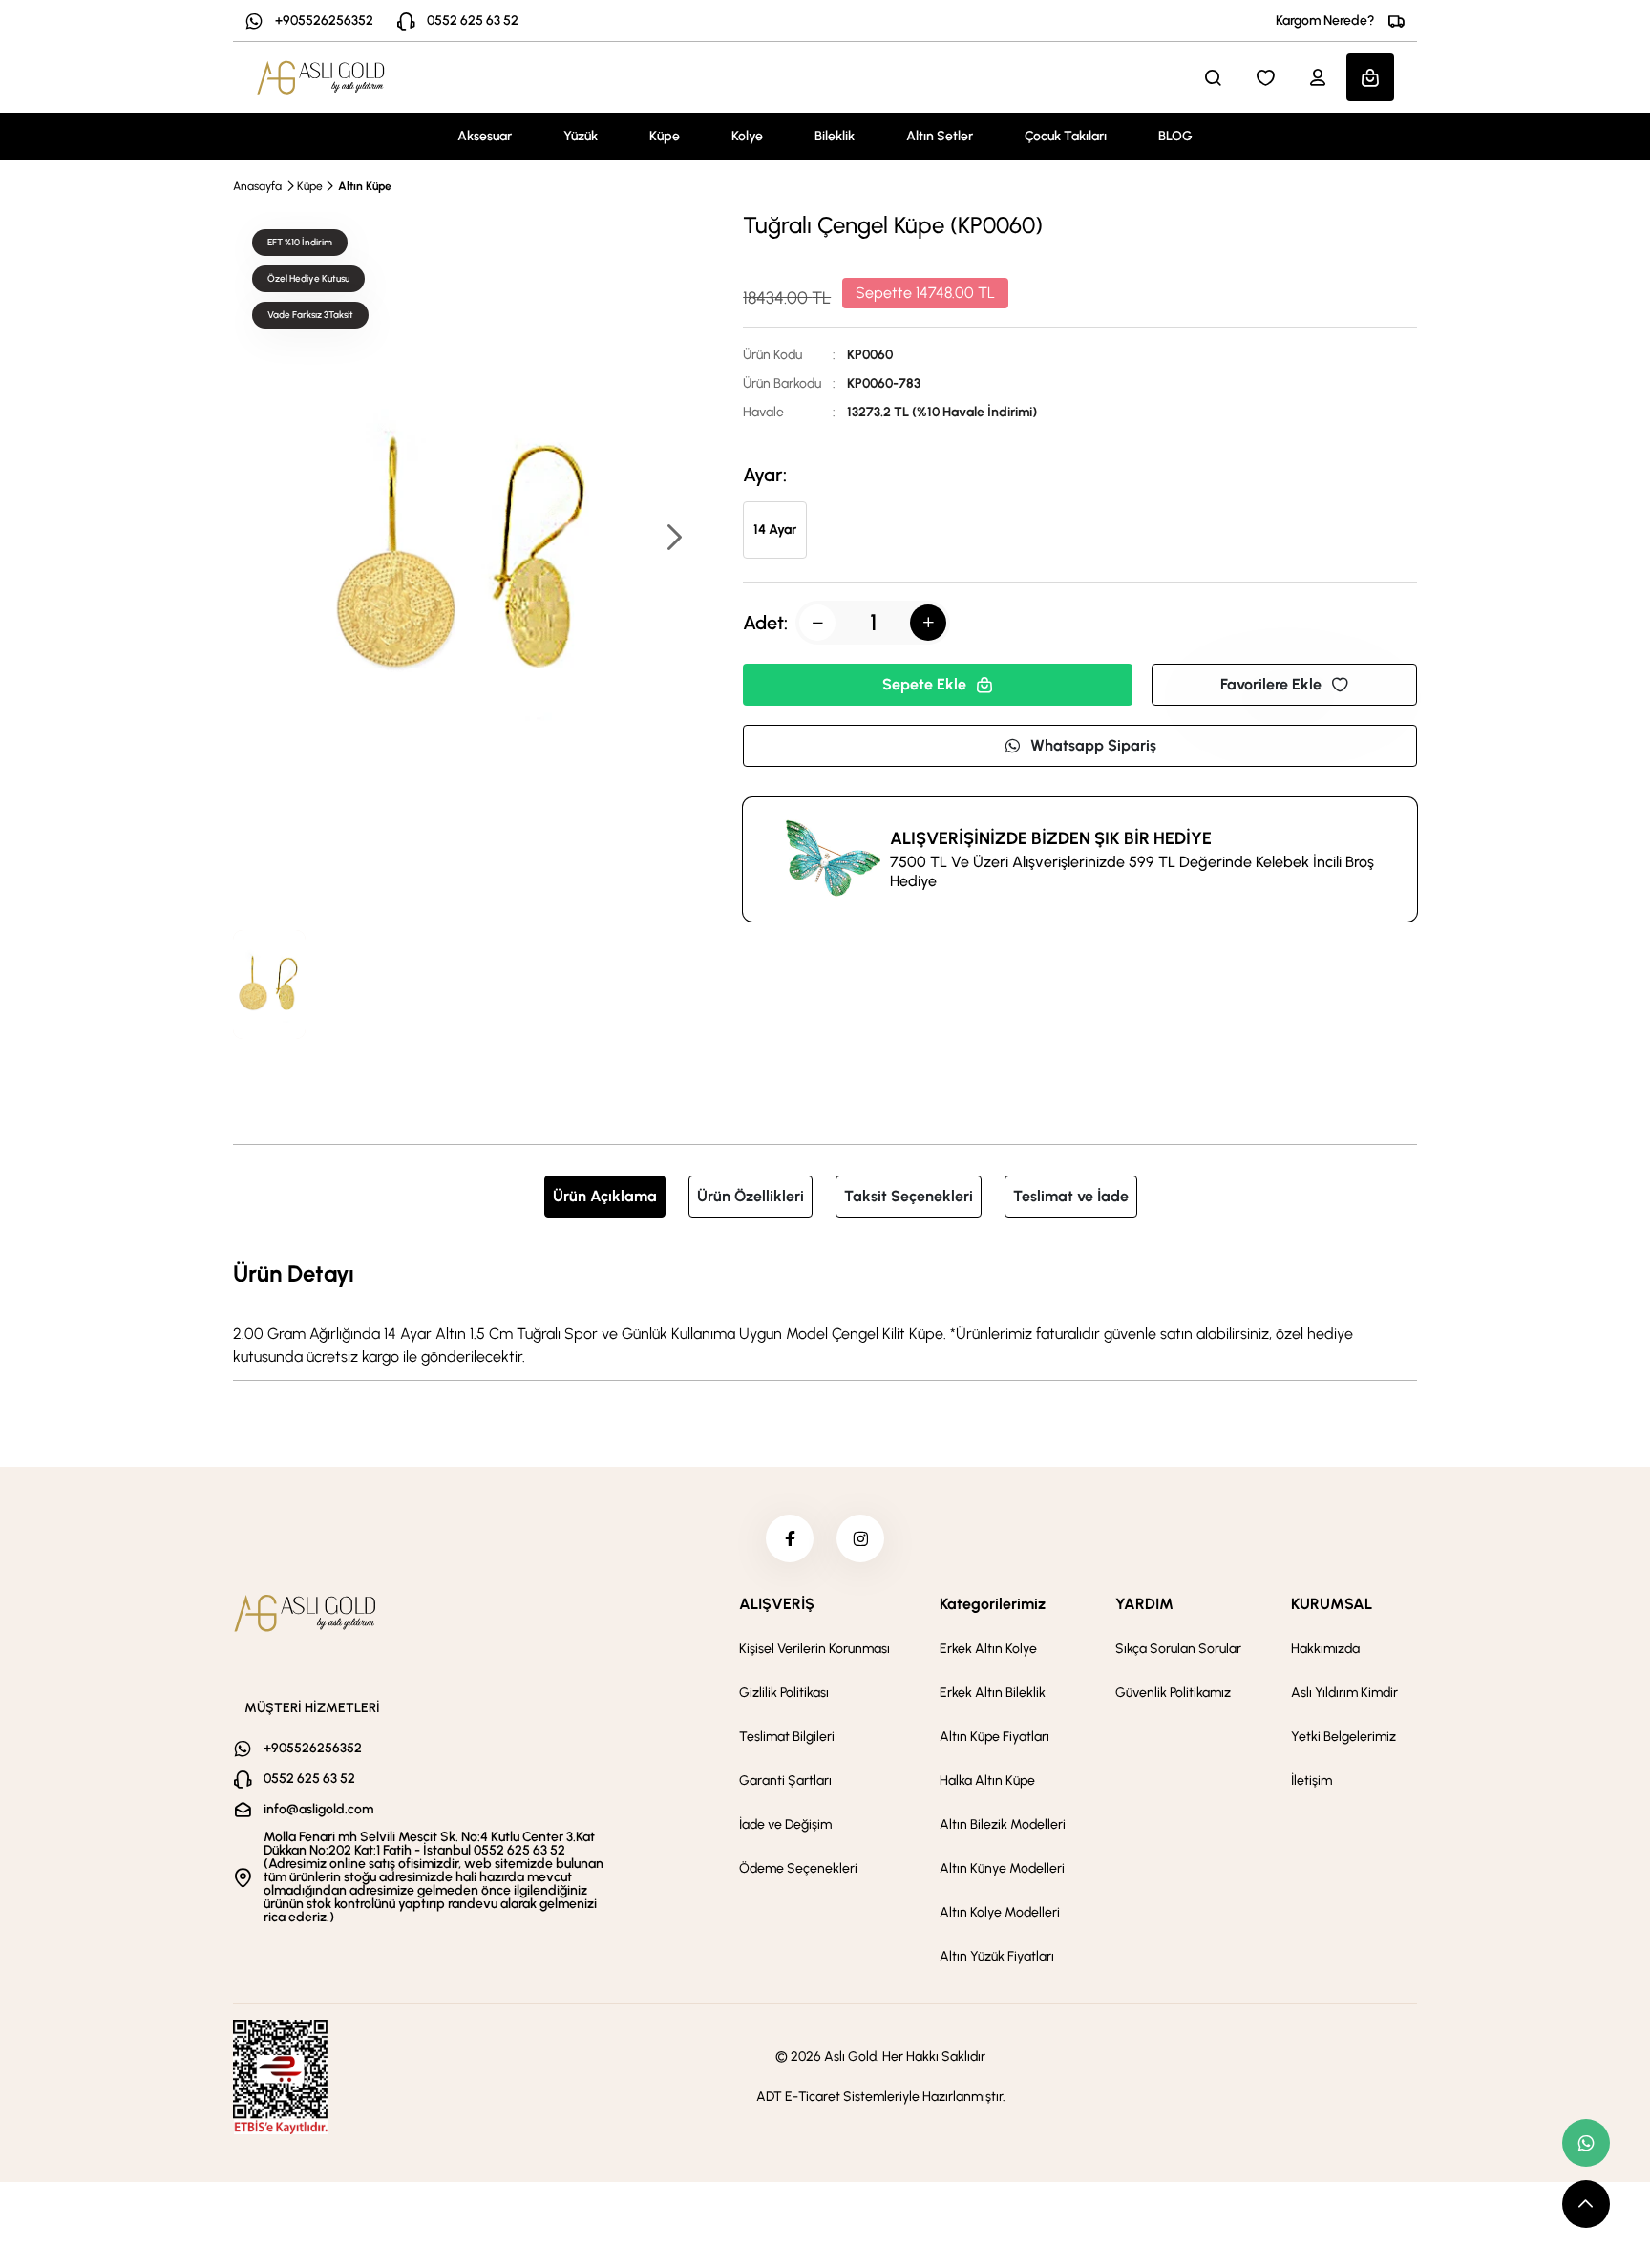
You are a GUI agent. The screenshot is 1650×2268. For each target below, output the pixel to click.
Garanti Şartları (785, 1780)
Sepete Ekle (924, 684)
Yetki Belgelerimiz (1343, 1737)
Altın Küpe (365, 186)
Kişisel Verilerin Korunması (814, 1649)
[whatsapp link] (1586, 2143)
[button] (673, 539)
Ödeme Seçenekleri (798, 1868)
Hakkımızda (1325, 1649)
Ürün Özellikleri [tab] (751, 1196)
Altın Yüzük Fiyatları (997, 1956)
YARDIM (1144, 1604)
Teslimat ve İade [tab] (1071, 1196)
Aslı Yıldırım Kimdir (1344, 1693)
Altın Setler (940, 136)
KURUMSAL (1332, 1604)
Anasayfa (257, 186)
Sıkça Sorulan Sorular (1178, 1649)
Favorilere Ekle (1271, 684)
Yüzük (581, 136)
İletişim (1312, 1780)
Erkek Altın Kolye (988, 1649)
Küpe (665, 136)
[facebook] (790, 1538)
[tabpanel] (825, 1312)
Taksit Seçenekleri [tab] (909, 1196)
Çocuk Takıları (1066, 136)
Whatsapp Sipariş (1093, 745)
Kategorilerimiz (993, 1604)
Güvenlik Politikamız (1173, 1693)
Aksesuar (485, 136)
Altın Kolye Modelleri (1000, 1912)
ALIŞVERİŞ (777, 1604)
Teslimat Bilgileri (787, 1737)
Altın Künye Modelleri (1002, 1868)
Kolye (747, 136)
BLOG (1175, 136)
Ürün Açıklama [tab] (605, 1196)
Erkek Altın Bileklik (993, 1693)
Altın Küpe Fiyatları (994, 1737)
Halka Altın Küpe (987, 1780)
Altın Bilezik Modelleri (1003, 1824)
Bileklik (835, 136)
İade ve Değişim (785, 1824)
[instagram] (860, 1538)
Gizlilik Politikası (784, 1693)
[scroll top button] (1586, 2204)
